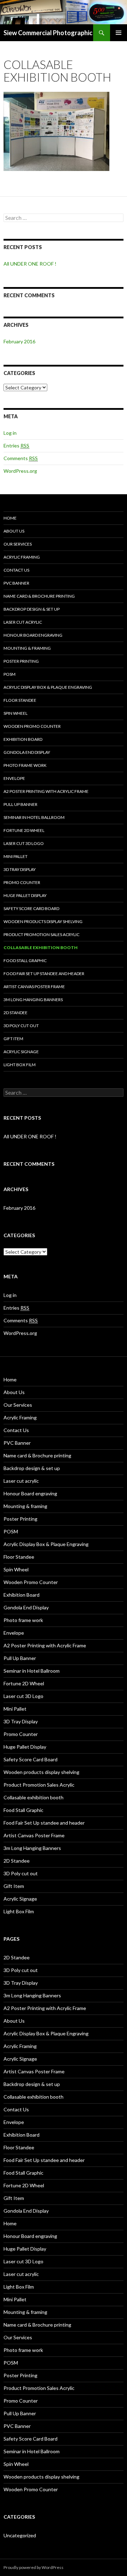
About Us (14, 531)
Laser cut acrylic (23, 622)
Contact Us (16, 570)
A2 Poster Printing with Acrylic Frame (46, 791)
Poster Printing (21, 661)
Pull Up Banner (20, 804)
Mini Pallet (16, 856)
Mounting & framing (27, 648)
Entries (16, 446)
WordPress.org (20, 471)
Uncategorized (20, 2535)
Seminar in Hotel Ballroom (34, 817)
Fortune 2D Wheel (24, 830)
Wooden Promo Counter (32, 726)
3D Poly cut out (21, 1026)
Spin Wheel (16, 713)
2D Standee (16, 1013)
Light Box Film (20, 1065)
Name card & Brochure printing (39, 596)
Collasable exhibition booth (41, 947)
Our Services (18, 544)
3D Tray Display (20, 869)
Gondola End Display (27, 752)
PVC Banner (16, 583)
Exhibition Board (23, 739)
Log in (10, 433)
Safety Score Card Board (31, 908)
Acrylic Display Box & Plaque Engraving (48, 687)
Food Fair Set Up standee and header (44, 974)
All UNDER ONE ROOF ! (30, 264)
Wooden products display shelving (43, 921)
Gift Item (13, 1039)
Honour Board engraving (33, 635)
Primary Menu (119, 33)
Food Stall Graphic (25, 961)
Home (10, 518)
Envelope (14, 778)
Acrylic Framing (22, 557)
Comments (21, 458)
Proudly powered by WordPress (34, 2567)
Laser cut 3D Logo (24, 843)
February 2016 (19, 341)
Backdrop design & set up (32, 609)
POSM (10, 674)
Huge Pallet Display (25, 895)
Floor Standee (20, 700)
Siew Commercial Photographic (48, 33)
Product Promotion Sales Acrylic (41, 934)
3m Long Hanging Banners (33, 1000)
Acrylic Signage (21, 1052)
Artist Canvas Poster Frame (34, 987)
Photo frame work (25, 765)
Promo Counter (22, 882)
